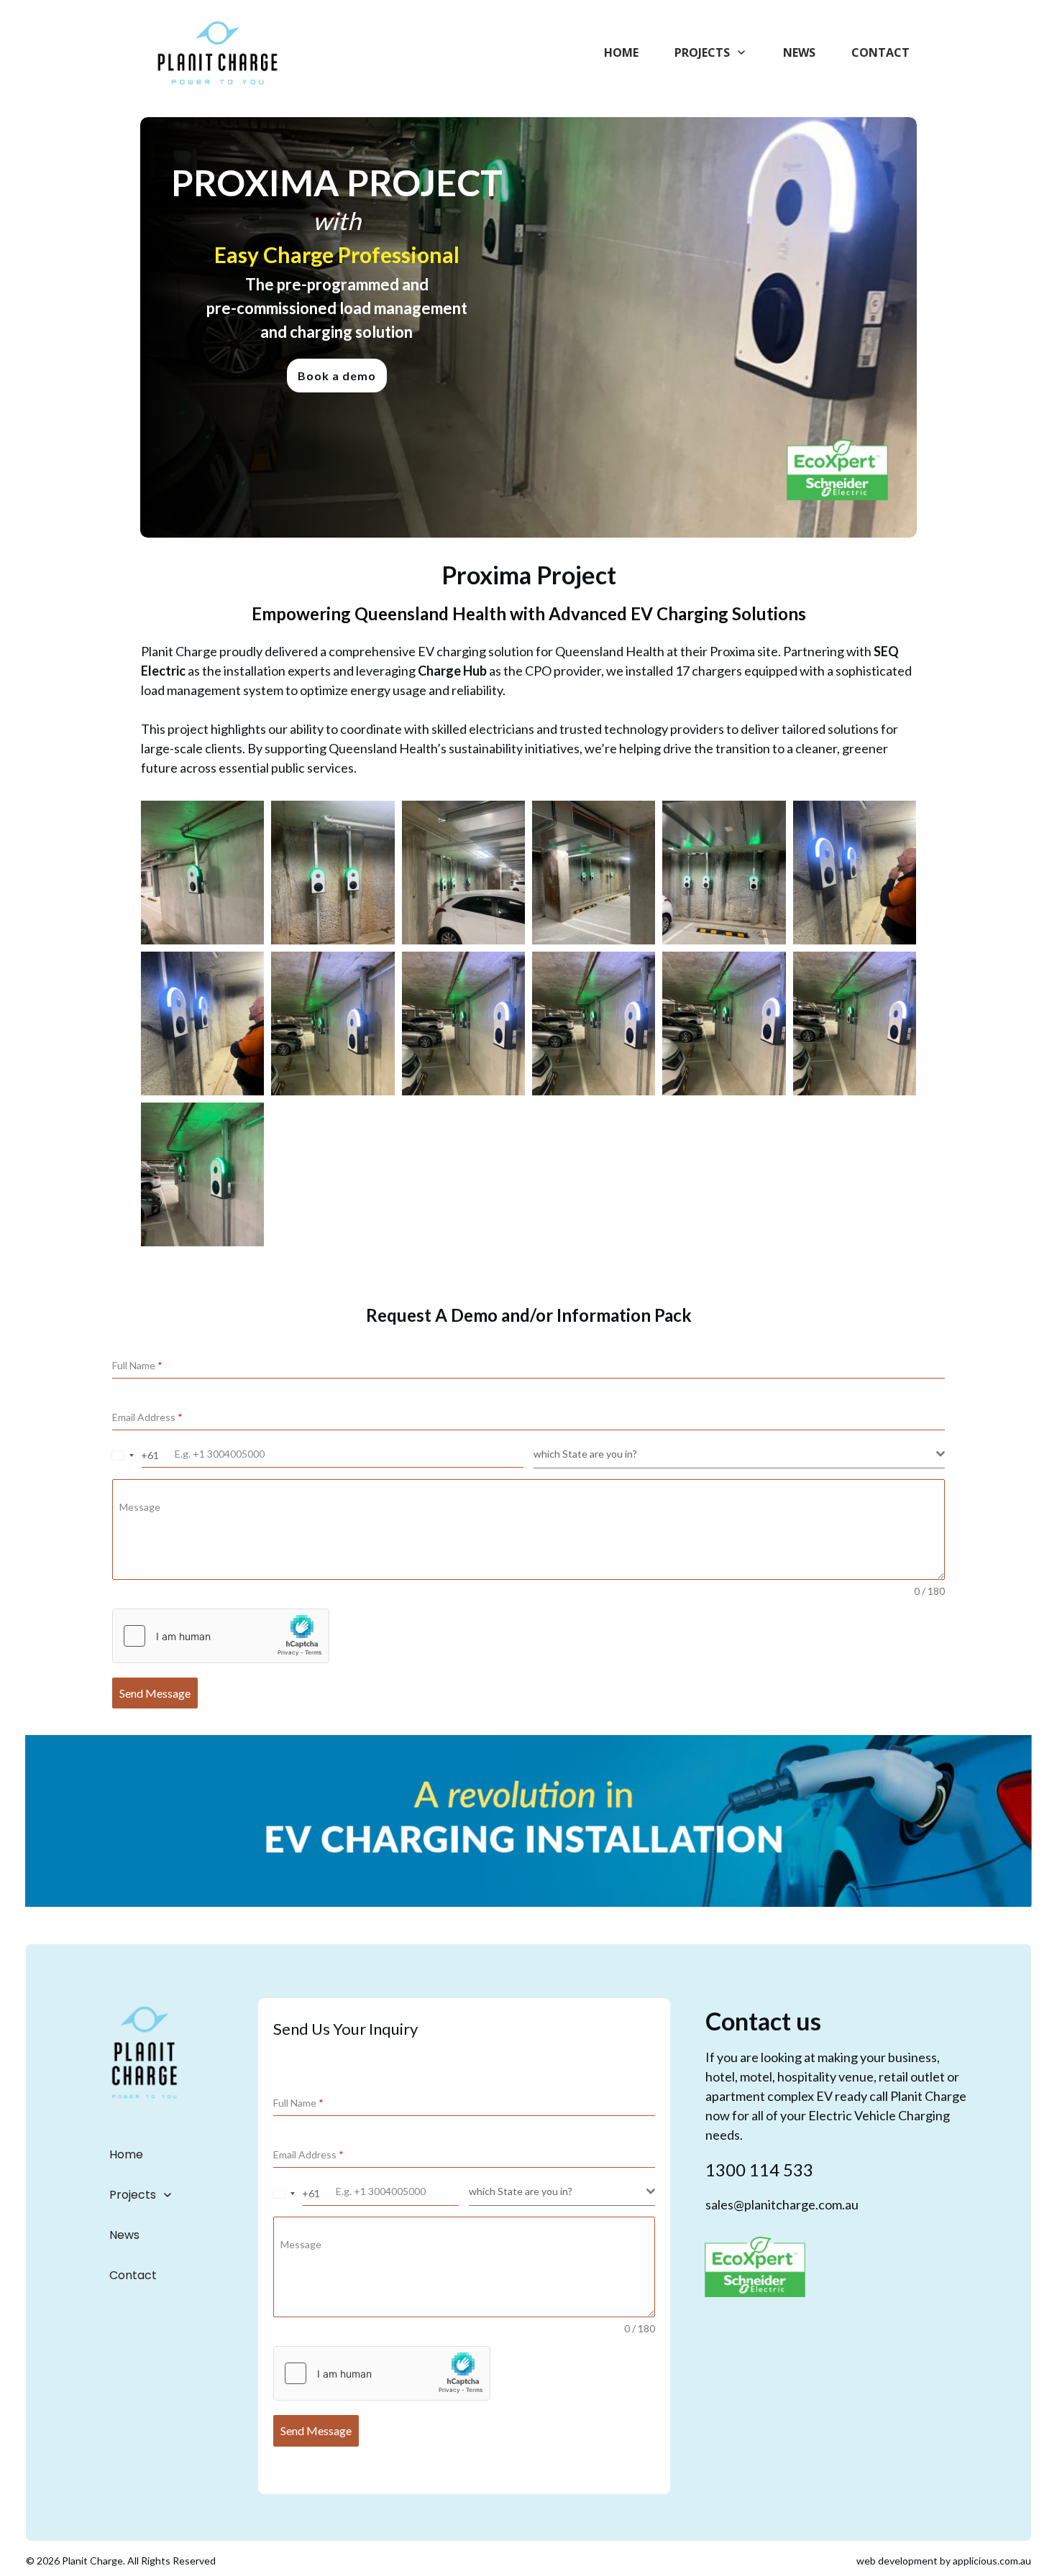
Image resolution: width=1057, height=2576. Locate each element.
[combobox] (123, 1455)
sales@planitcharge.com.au (782, 2204)
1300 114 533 (759, 2170)
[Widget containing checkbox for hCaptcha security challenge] (221, 1636)
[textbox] (735, 1454)
